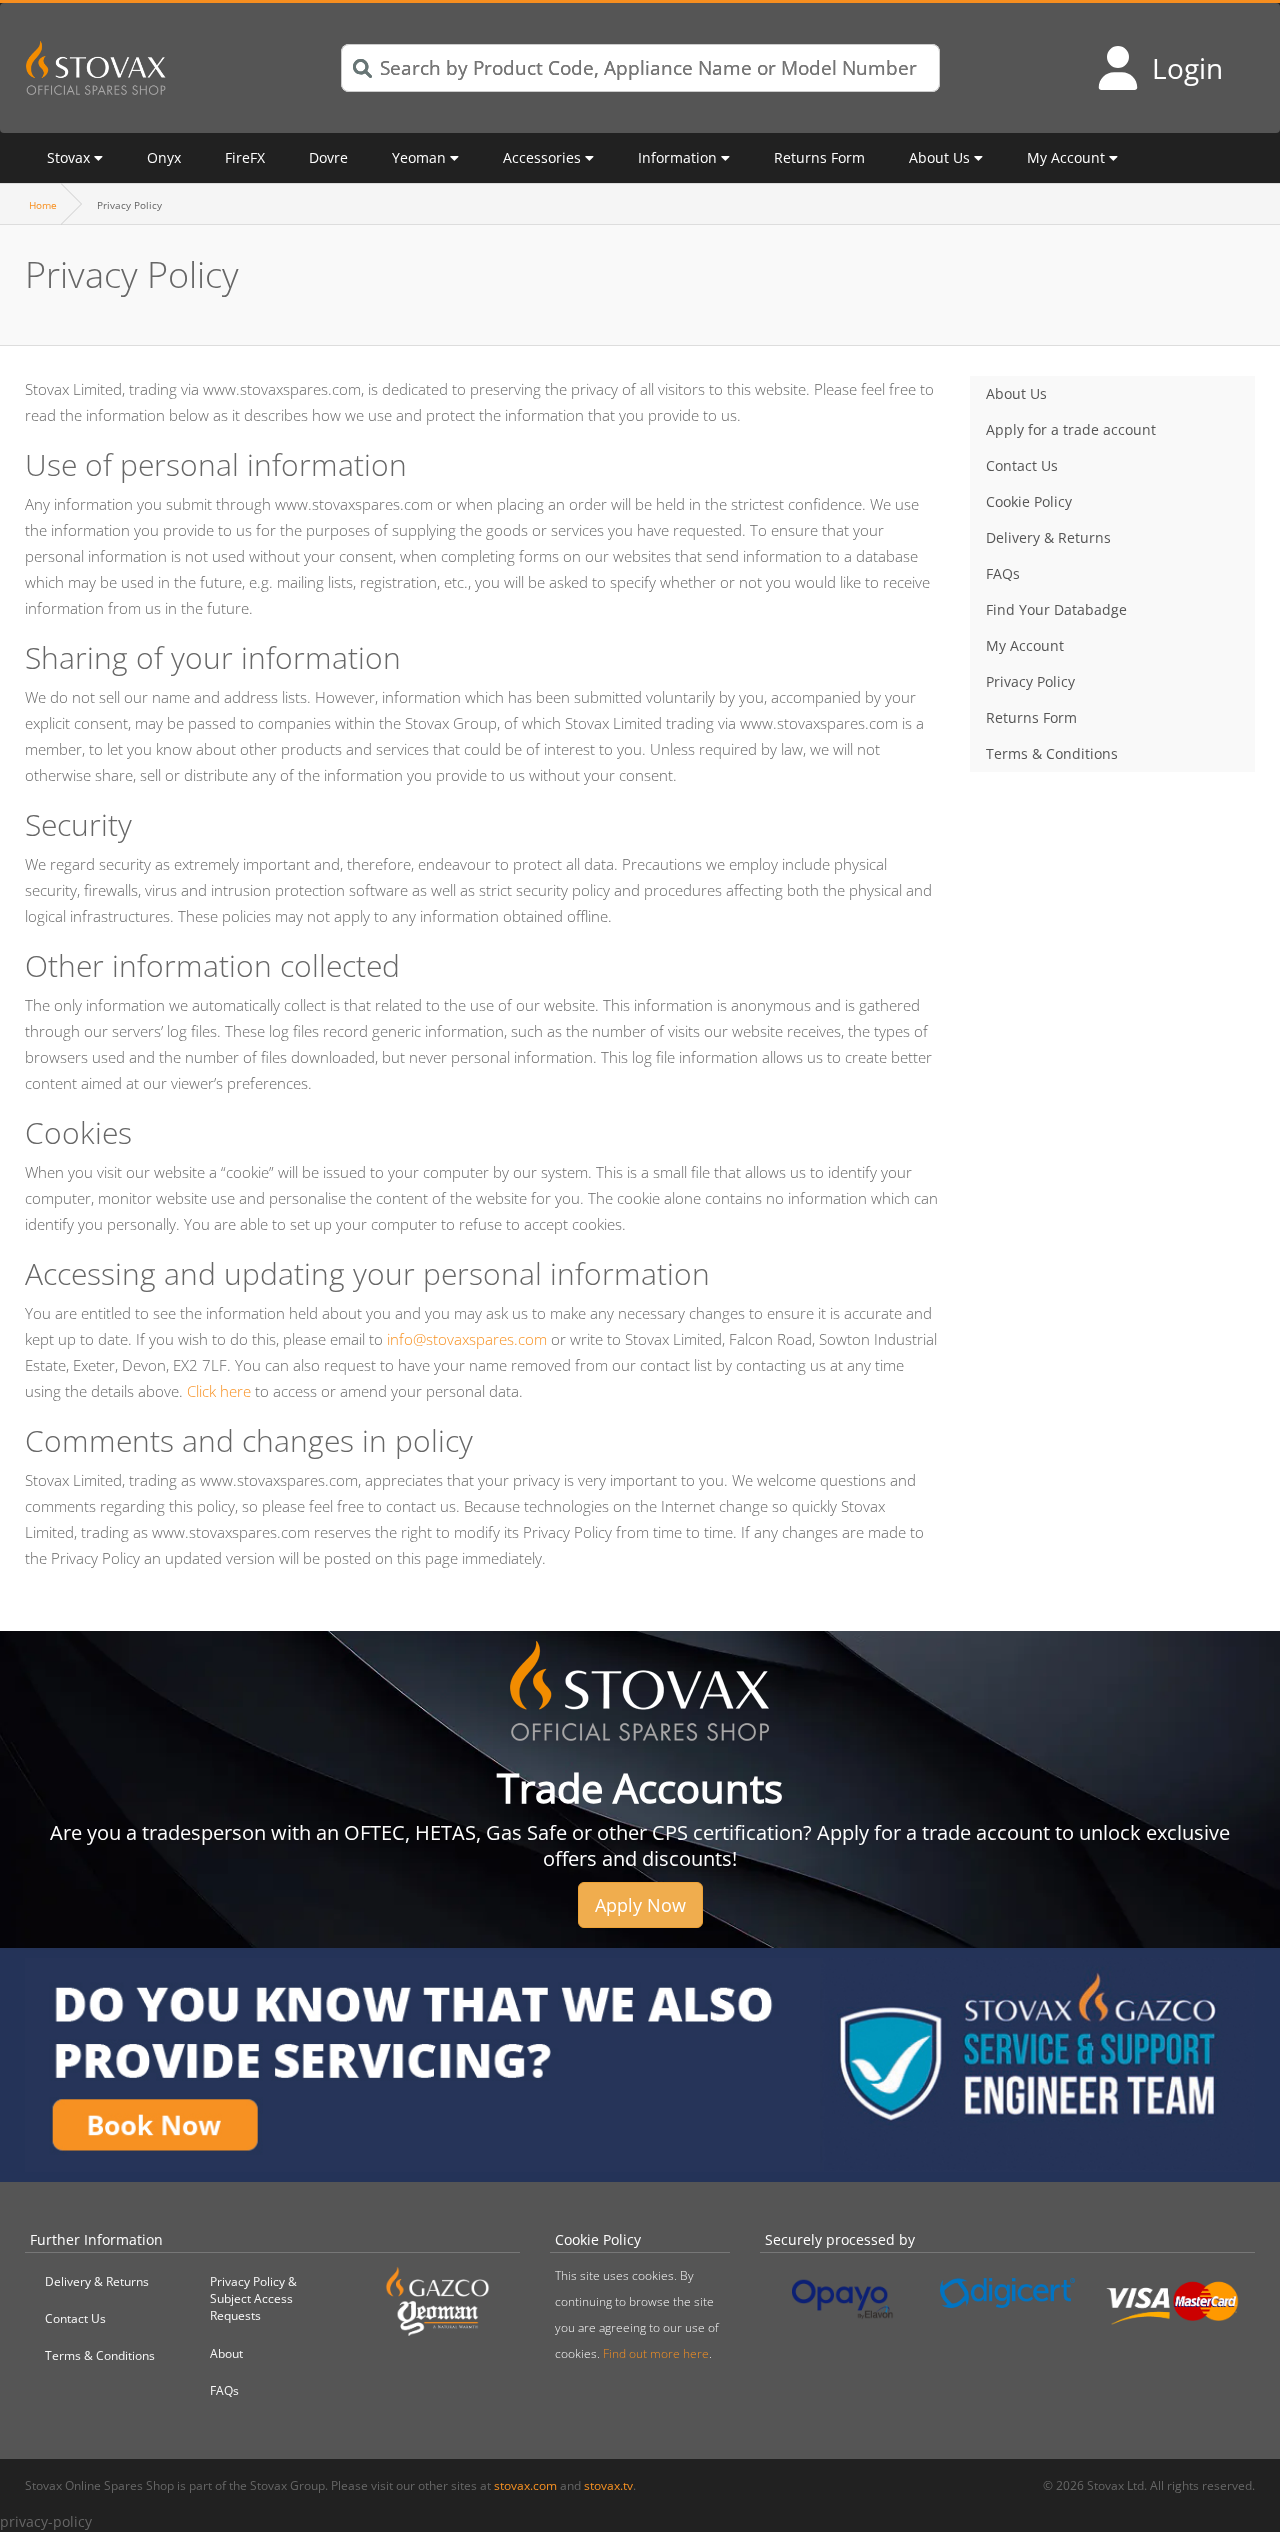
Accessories (542, 157)
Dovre (328, 157)
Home (43, 205)
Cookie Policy (1029, 501)
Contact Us (1022, 465)
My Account (1066, 157)
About (226, 2353)
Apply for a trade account (1071, 429)
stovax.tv (608, 2485)
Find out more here (656, 2353)
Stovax (68, 157)
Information (677, 157)
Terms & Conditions (1052, 753)
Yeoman (419, 157)
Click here (219, 1391)
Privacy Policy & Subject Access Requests (253, 2298)
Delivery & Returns (1048, 537)
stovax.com (525, 2485)
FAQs (1003, 573)
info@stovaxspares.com (467, 1339)
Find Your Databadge (1056, 609)
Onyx (164, 157)
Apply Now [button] (640, 1905)
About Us (939, 157)
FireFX (245, 157)
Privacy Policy (1030, 681)
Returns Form (819, 157)
